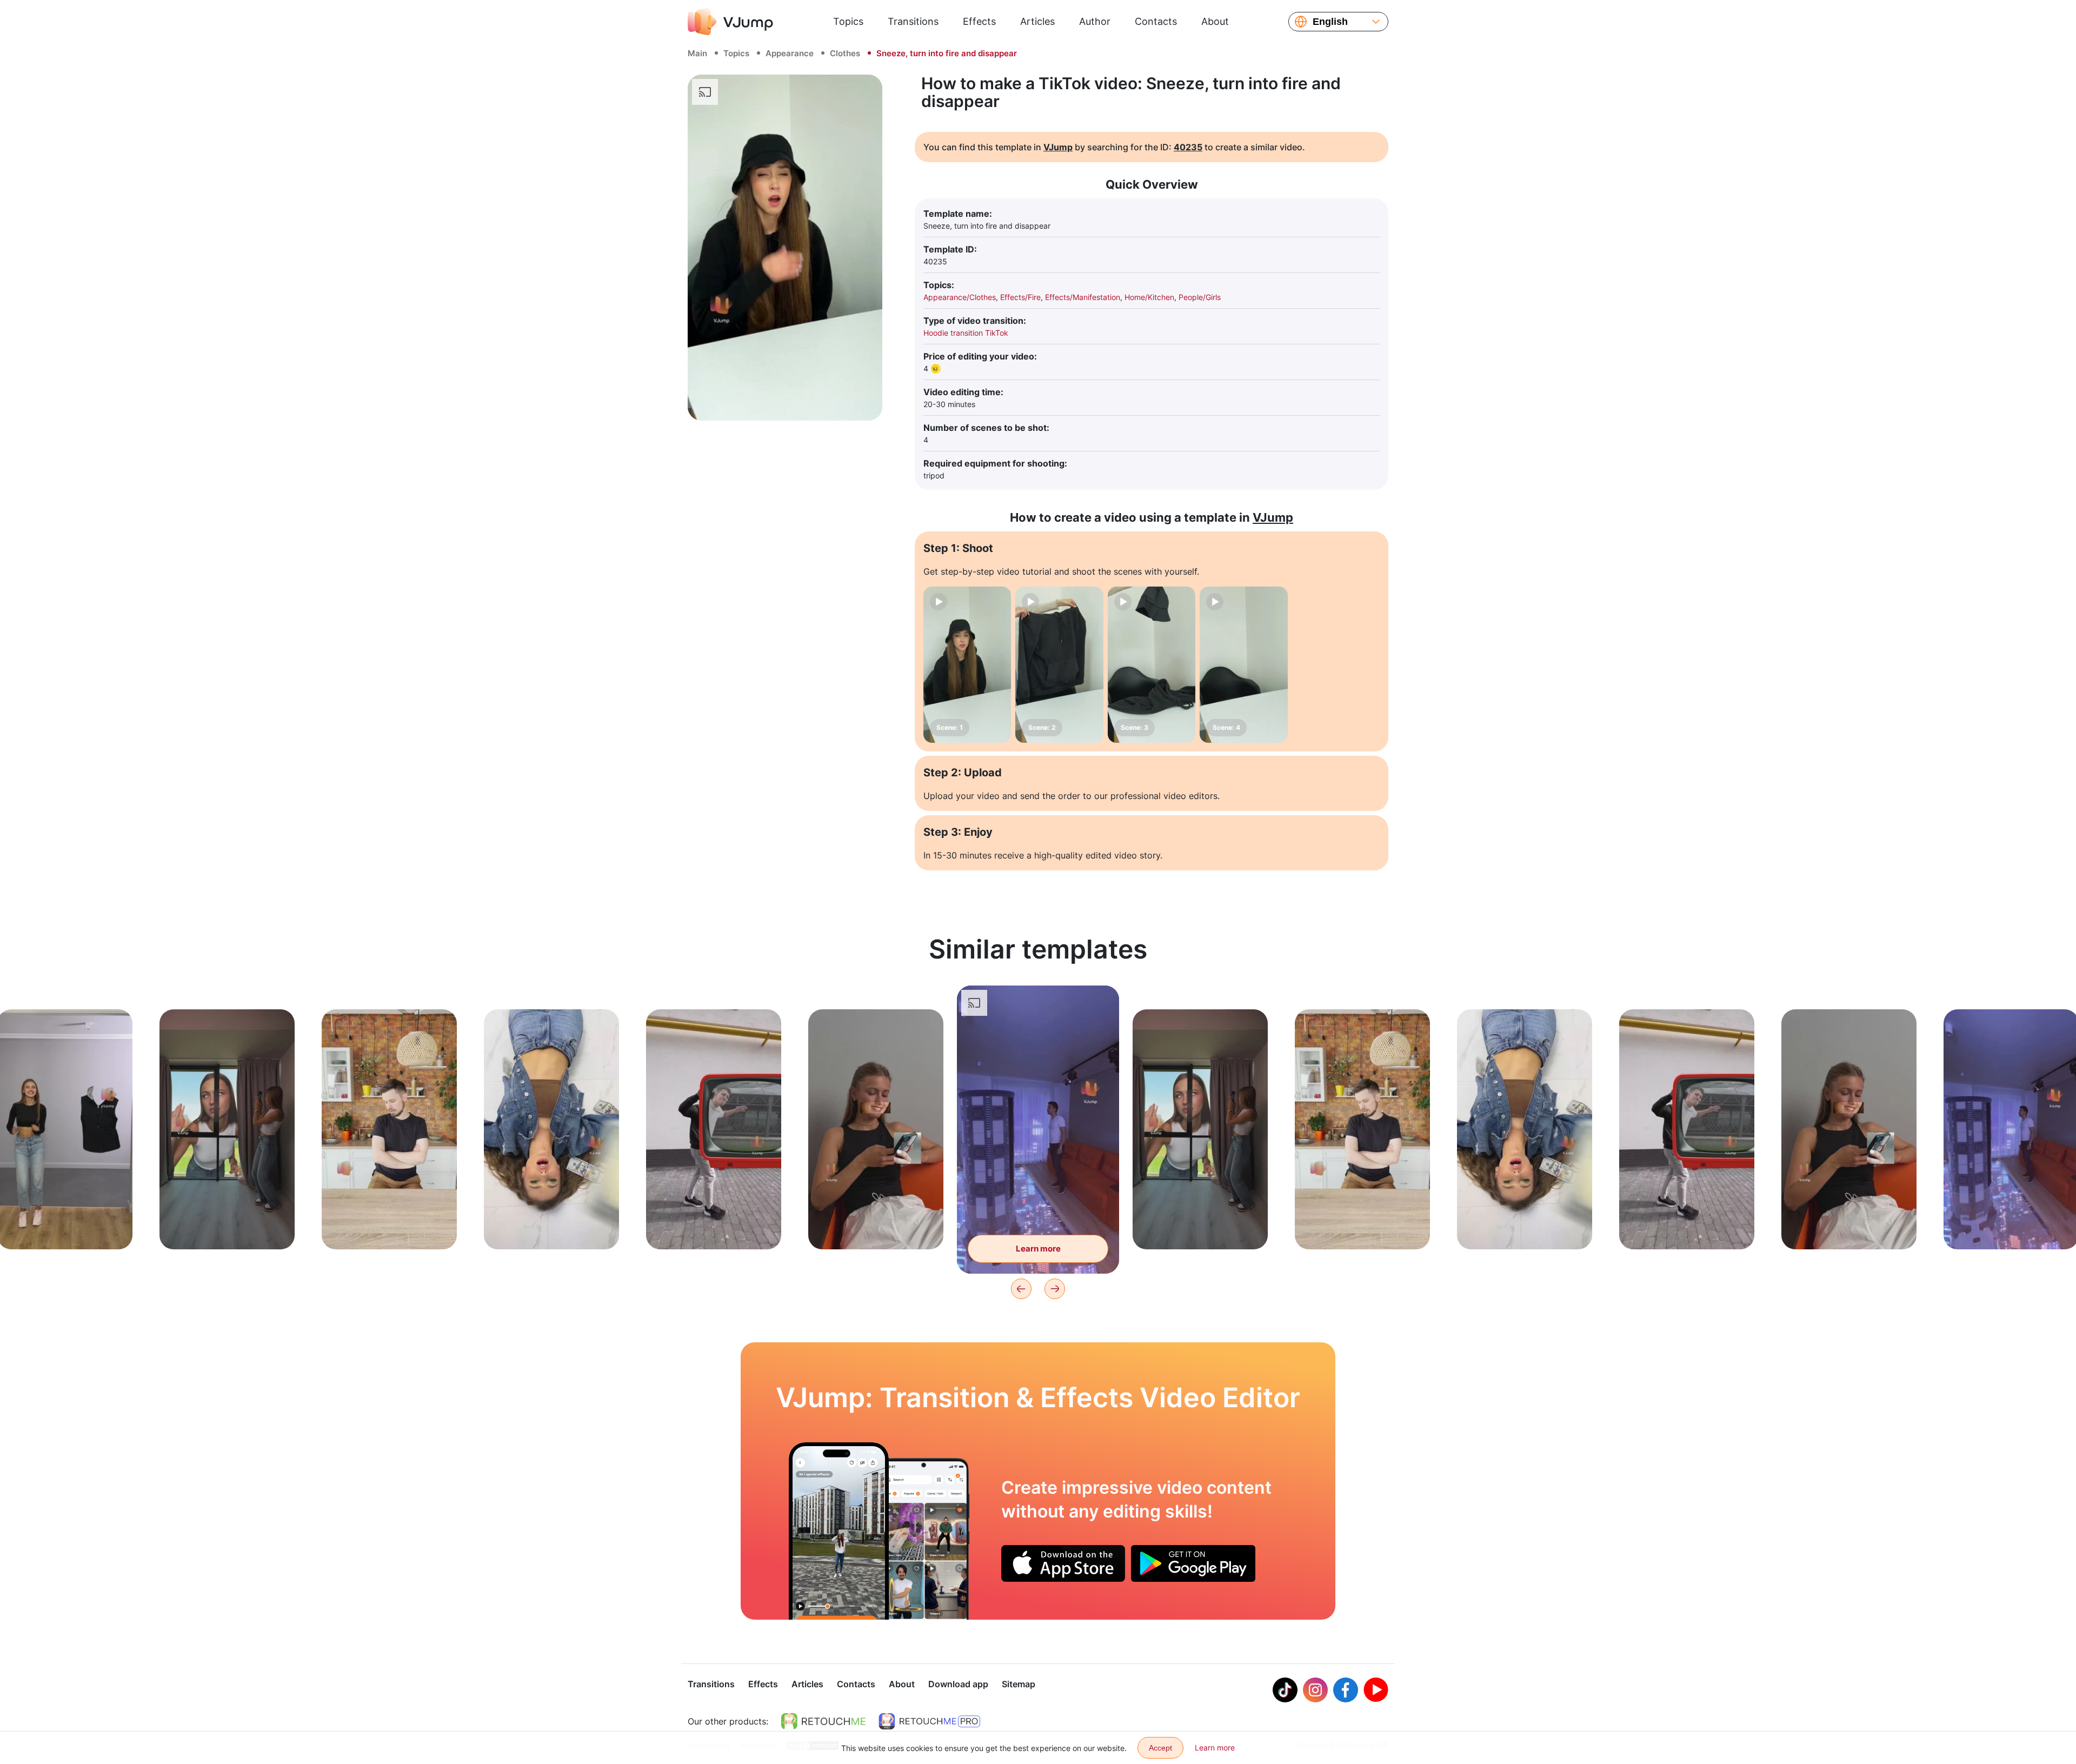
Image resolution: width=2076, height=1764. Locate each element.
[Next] (1055, 1289)
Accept (1160, 1748)
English (1330, 22)
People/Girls (1200, 297)
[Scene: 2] (1059, 665)
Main (697, 53)
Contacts (1156, 21)
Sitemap (1019, 1684)
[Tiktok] (1285, 1690)
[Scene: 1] (967, 665)
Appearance (790, 53)
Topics (848, 21)
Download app (958, 1684)
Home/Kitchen (1149, 297)
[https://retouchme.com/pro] (929, 1721)
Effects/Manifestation (1083, 297)
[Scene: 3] (1152, 665)
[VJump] (730, 22)
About (1215, 21)
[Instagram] (1315, 1690)
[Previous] (1021, 1289)
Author (1095, 21)
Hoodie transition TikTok (966, 333)
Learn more (65, 1224)
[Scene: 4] (1243, 665)
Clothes (845, 53)
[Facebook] (1346, 1690)
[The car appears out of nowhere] (839, 1531)
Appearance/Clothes (960, 297)
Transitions (913, 21)
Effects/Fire (1020, 297)
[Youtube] (1376, 1690)
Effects (979, 21)
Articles (1037, 21)
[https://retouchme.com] (823, 1721)
